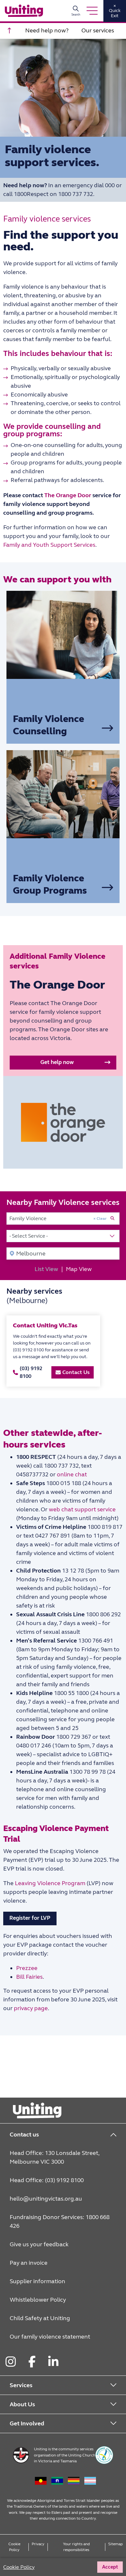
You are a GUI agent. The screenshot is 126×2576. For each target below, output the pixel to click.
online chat (73, 1474)
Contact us (24, 2135)
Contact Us (76, 1372)
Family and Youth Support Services (49, 545)
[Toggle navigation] (92, 11)
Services (21, 2385)
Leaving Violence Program (49, 1883)
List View (46, 1269)
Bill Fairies (29, 1977)
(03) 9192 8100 (31, 1372)
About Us (22, 2404)
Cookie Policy (14, 2547)
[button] (63, 1063)
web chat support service (82, 1509)
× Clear (100, 1219)
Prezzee (27, 1968)
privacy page (31, 2008)
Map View (79, 1269)
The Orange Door (68, 495)
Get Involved (27, 2423)
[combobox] (63, 1219)
